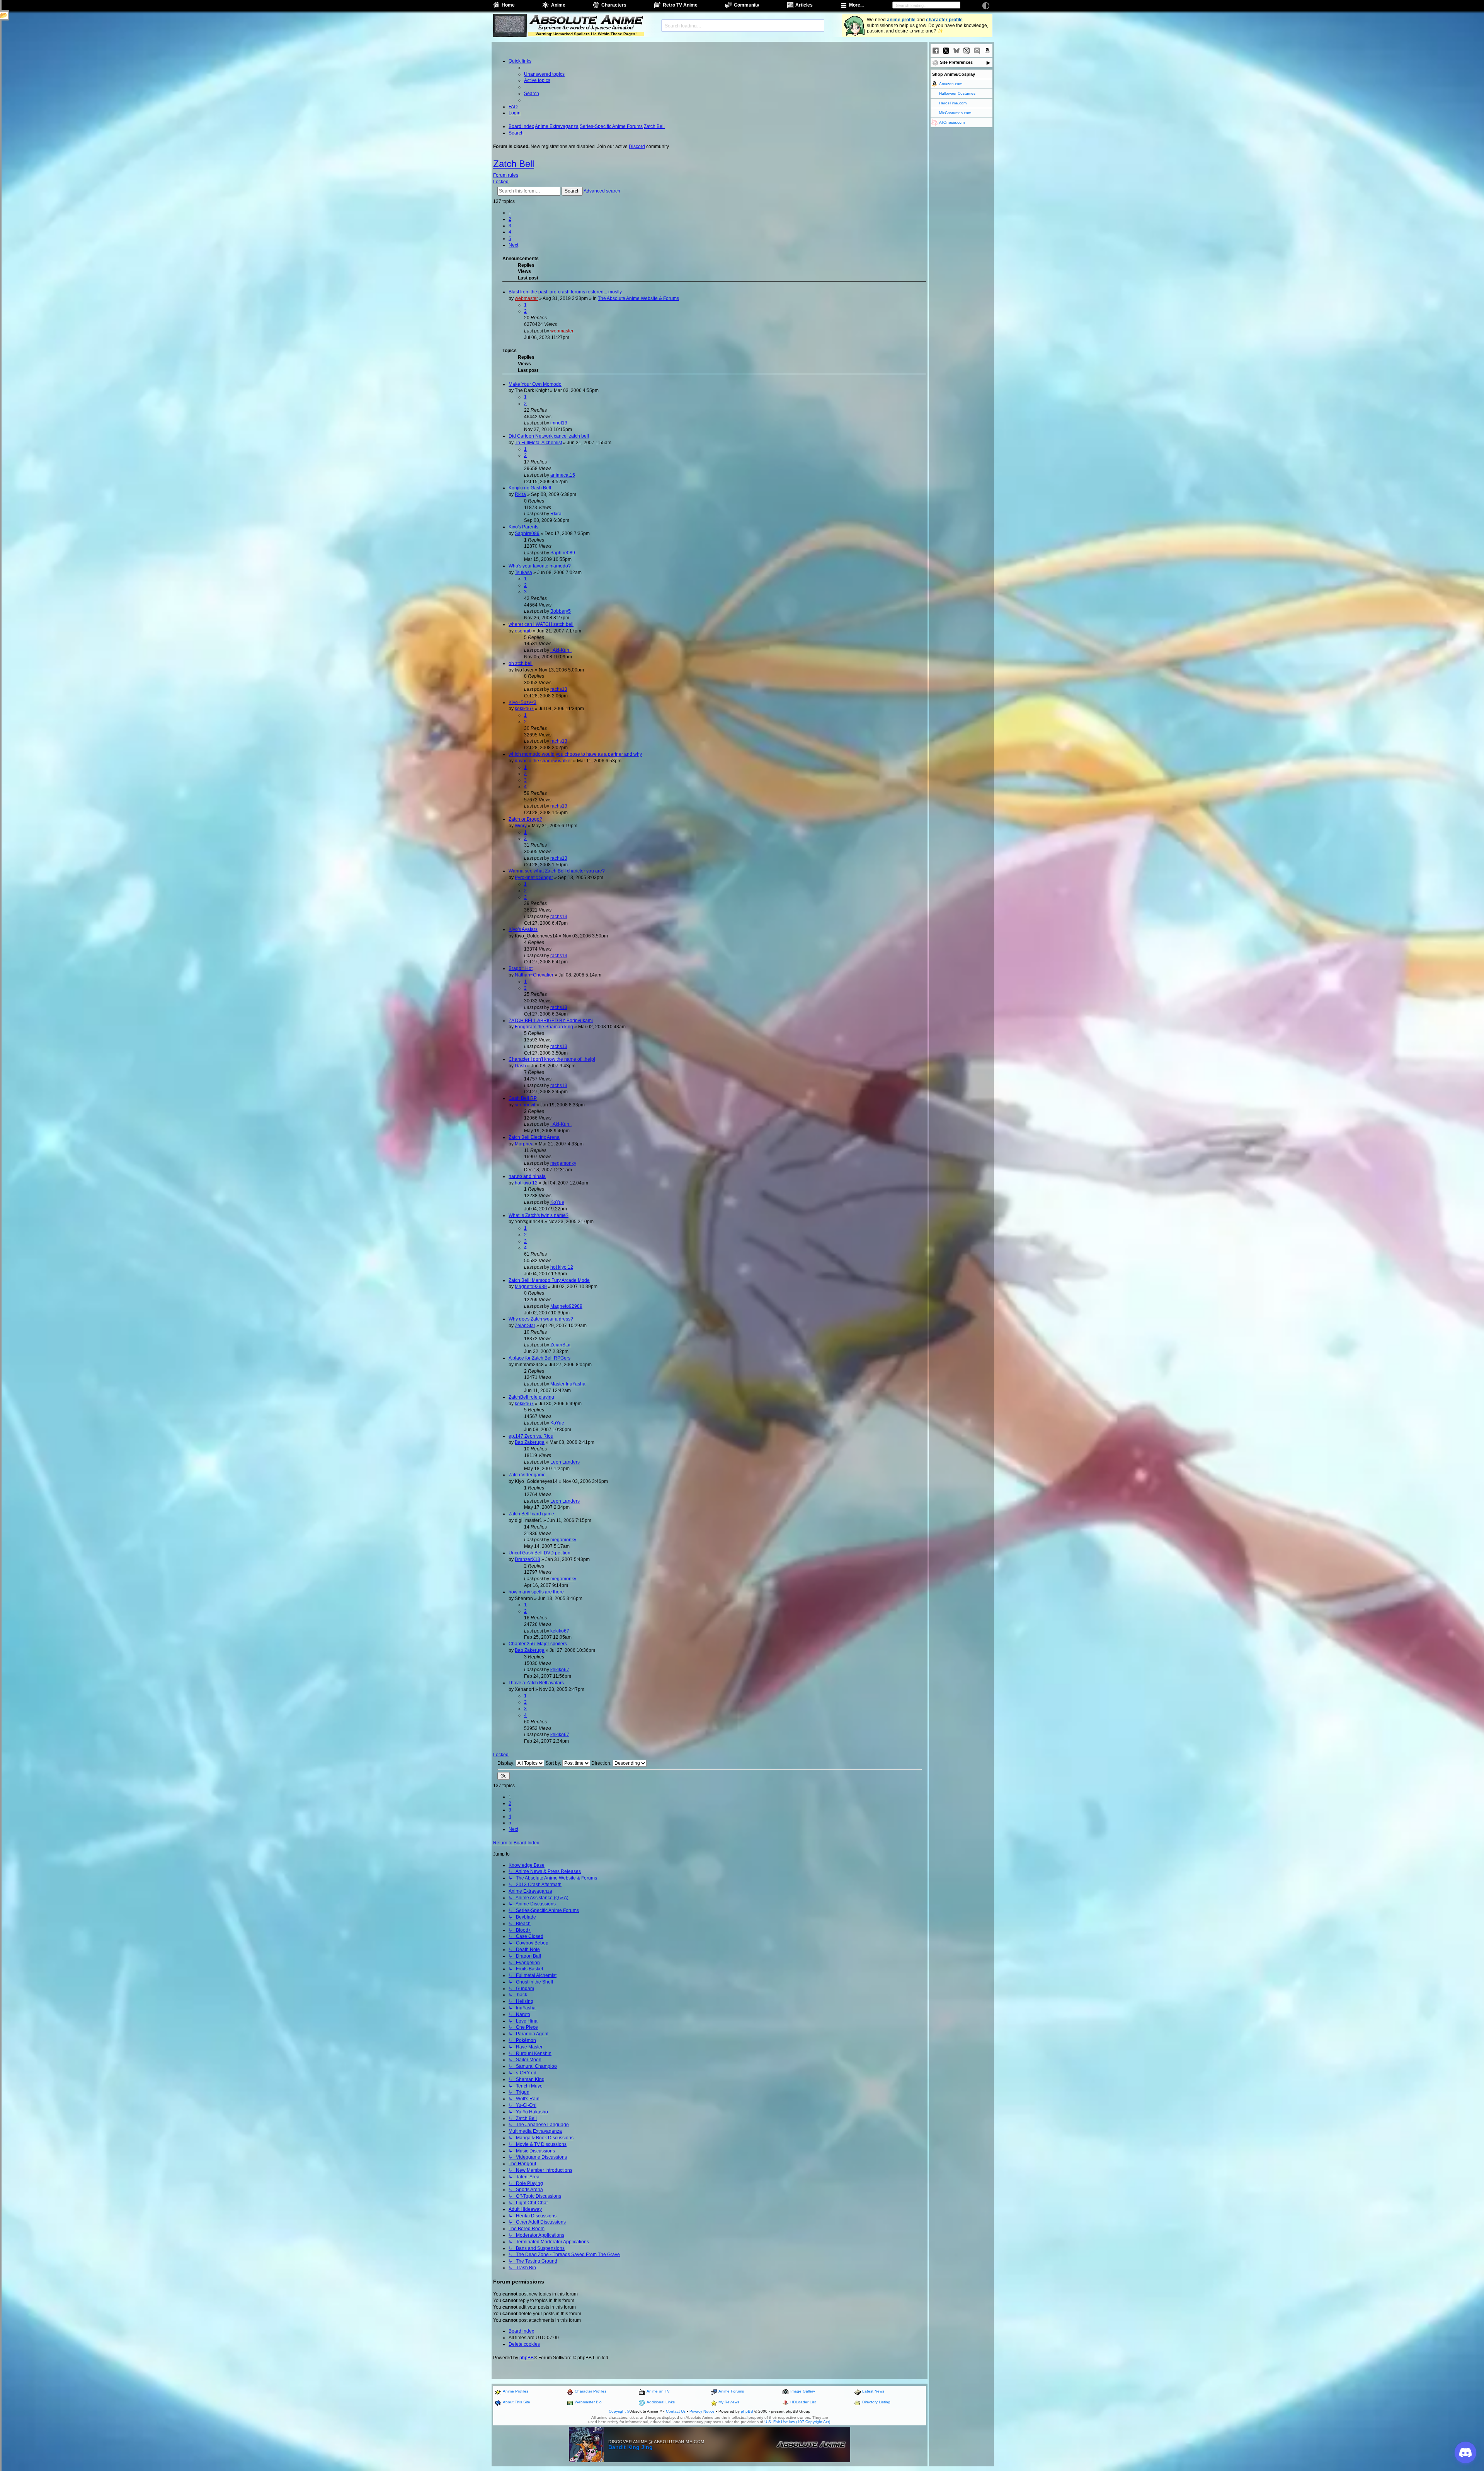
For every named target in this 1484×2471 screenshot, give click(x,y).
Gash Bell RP (523, 1098)
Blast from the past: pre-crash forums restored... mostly (565, 292)
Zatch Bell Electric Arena (534, 1137)
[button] (513, 245)
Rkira (520, 494)
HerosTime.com (953, 103)
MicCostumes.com (955, 113)
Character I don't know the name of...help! (552, 1059)
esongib (523, 631)
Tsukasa (523, 573)
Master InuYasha (568, 1384)
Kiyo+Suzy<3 (522, 702)
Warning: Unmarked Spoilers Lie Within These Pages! (586, 34)
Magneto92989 (531, 1287)
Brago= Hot (521, 968)
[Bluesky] (956, 51)
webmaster (526, 298)
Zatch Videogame (527, 1475)
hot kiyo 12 (526, 1183)
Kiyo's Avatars (523, 929)
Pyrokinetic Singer (534, 878)
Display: (506, 1763)
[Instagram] (967, 51)
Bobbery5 (561, 611)
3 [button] (510, 226)
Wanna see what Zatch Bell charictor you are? (557, 871)
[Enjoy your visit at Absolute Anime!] (586, 20)
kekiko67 (524, 709)
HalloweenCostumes (957, 93)
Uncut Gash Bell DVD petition (539, 1553)
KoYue (557, 1202)
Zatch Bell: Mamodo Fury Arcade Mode (549, 1280)
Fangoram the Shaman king (544, 1027)
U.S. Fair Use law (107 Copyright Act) (797, 2422)
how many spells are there (536, 1592)
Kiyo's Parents (523, 527)
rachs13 (559, 689)
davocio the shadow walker (543, 761)
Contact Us (676, 2411)
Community (747, 5)
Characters (614, 5)
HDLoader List (803, 2402)
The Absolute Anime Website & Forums (638, 298)
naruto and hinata (527, 1176)
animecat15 (563, 475)
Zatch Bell (514, 164)
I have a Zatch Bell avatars (536, 1683)
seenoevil (525, 1105)
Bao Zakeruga (530, 1442)
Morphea (524, 1144)
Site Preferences (956, 62)
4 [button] (510, 232)
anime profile (901, 20)
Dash (520, 1066)
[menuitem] (544, 74)
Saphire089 (527, 533)
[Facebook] (936, 51)
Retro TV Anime (680, 5)
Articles (804, 5)
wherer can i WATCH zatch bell (541, 624)
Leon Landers (565, 1462)
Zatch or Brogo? (525, 819)
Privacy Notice (702, 2411)
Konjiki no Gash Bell (530, 488)
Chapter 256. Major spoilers (538, 1644)
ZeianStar (525, 1326)
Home (508, 5)
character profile (944, 20)
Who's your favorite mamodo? (540, 566)
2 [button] (510, 219)
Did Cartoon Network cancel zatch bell (549, 436)
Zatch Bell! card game (531, 1514)
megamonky (563, 1163)
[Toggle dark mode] (986, 6)
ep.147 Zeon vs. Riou (531, 1436)
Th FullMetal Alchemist (538, 443)
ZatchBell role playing (531, 1397)
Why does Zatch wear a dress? (541, 1319)
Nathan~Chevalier (534, 975)
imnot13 (559, 423)
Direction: (602, 1763)
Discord (637, 147)
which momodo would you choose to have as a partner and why (575, 754)
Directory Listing (876, 2402)
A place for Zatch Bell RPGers (539, 1358)
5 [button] (510, 239)
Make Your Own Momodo (535, 384)
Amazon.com (951, 84)
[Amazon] (987, 51)
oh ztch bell (521, 663)
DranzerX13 (528, 1559)
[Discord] (977, 51)
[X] (946, 51)
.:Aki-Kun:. (561, 650)
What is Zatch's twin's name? (539, 1215)
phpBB (527, 2358)
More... (856, 5)
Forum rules (506, 175)
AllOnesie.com (952, 122)
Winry (521, 826)
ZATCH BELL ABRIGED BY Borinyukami (551, 1021)
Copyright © (619, 2411)
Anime (558, 5)
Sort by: (554, 1763)
